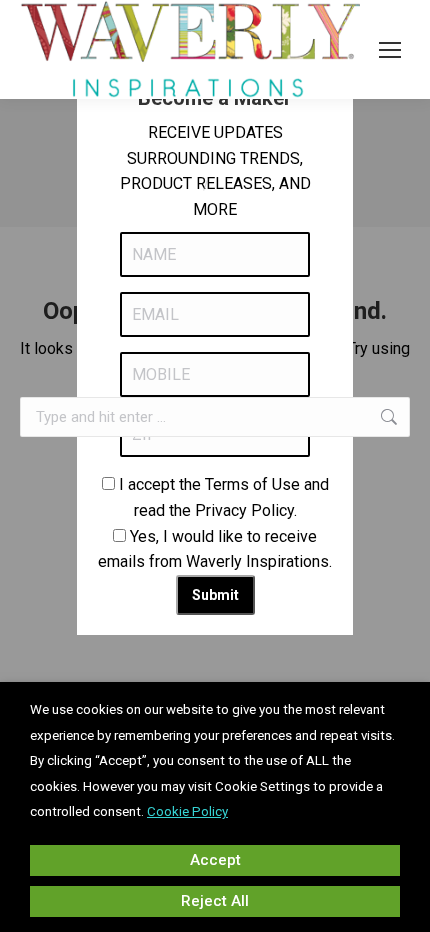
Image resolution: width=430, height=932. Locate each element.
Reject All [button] (215, 901)
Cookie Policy (187, 811)
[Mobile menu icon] (390, 50)
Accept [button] (215, 860)
